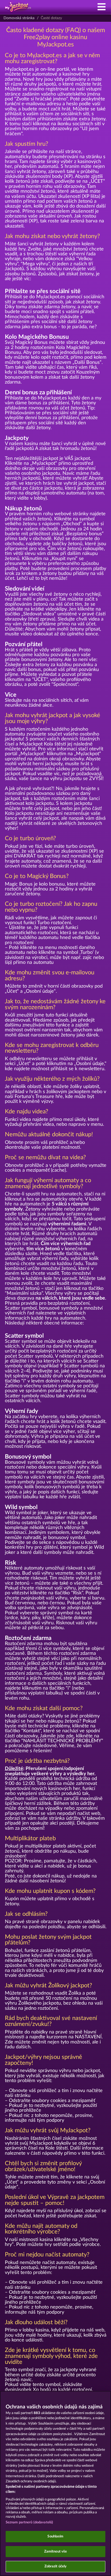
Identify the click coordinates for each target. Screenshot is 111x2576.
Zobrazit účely (56, 2566)
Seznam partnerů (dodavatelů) (30, 2522)
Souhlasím (55, 2536)
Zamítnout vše (56, 2552)
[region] (55, 2483)
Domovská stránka (19, 18)
